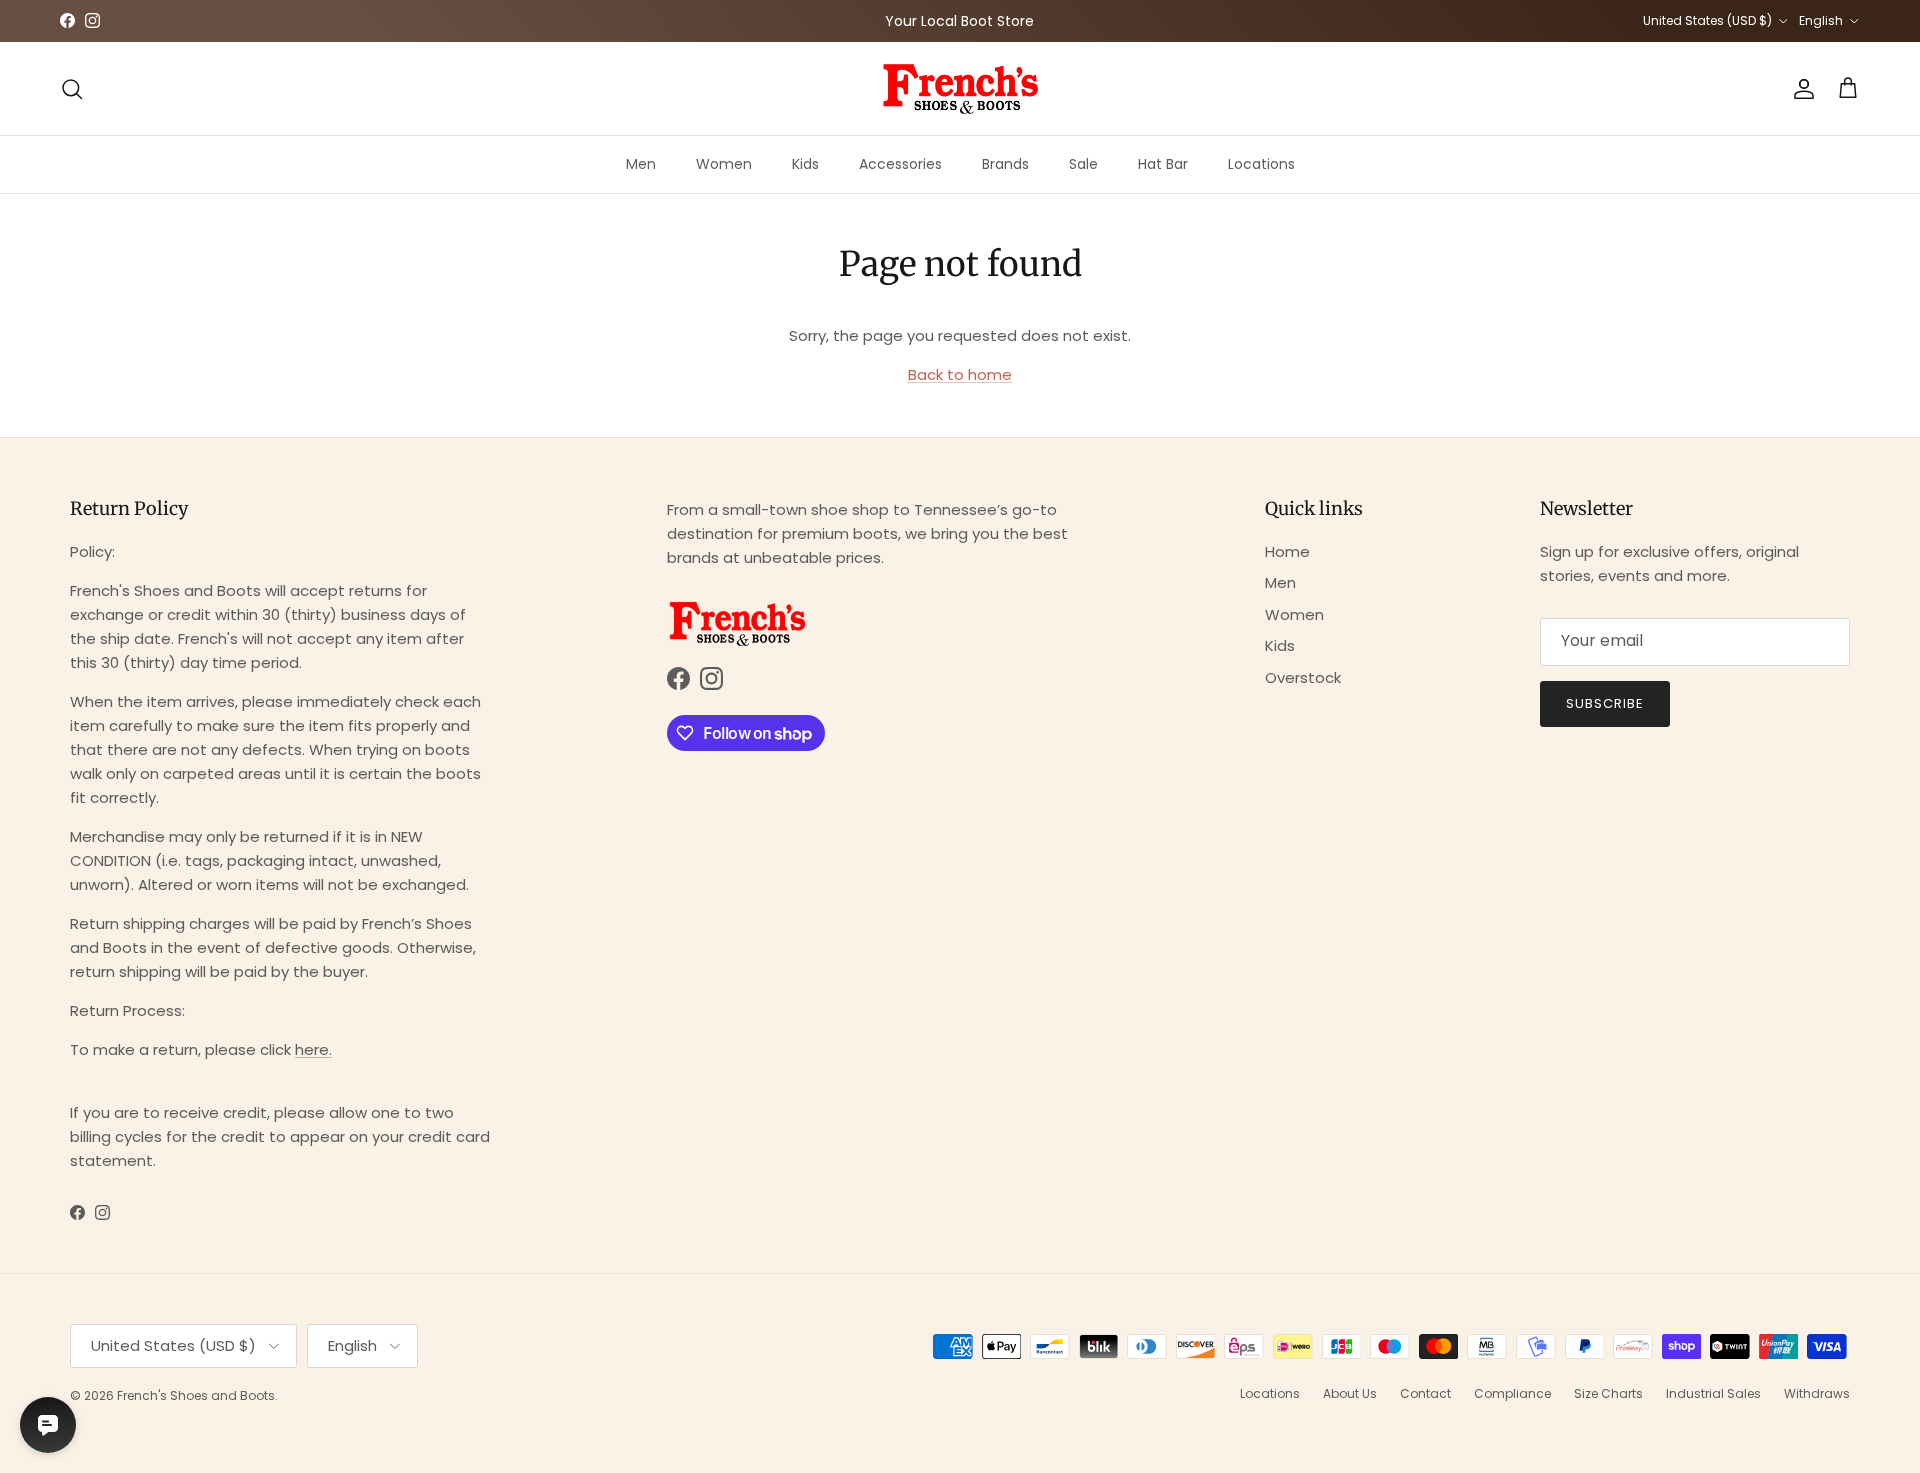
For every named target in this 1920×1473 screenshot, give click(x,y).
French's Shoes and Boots (196, 1395)
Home (1287, 551)
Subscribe (1605, 703)
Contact (1425, 1393)
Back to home (960, 374)
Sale (1083, 164)
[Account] (1800, 89)
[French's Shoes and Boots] (960, 88)
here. (313, 1049)
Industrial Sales (1713, 1393)
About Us (1350, 1393)
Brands (1005, 164)
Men (641, 164)
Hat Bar (1163, 164)
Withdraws (1817, 1393)
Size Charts (1608, 1393)
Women (724, 164)
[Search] (72, 89)
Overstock (1303, 677)
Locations (1261, 164)
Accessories (900, 164)
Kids (805, 164)
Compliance (1512, 1393)
